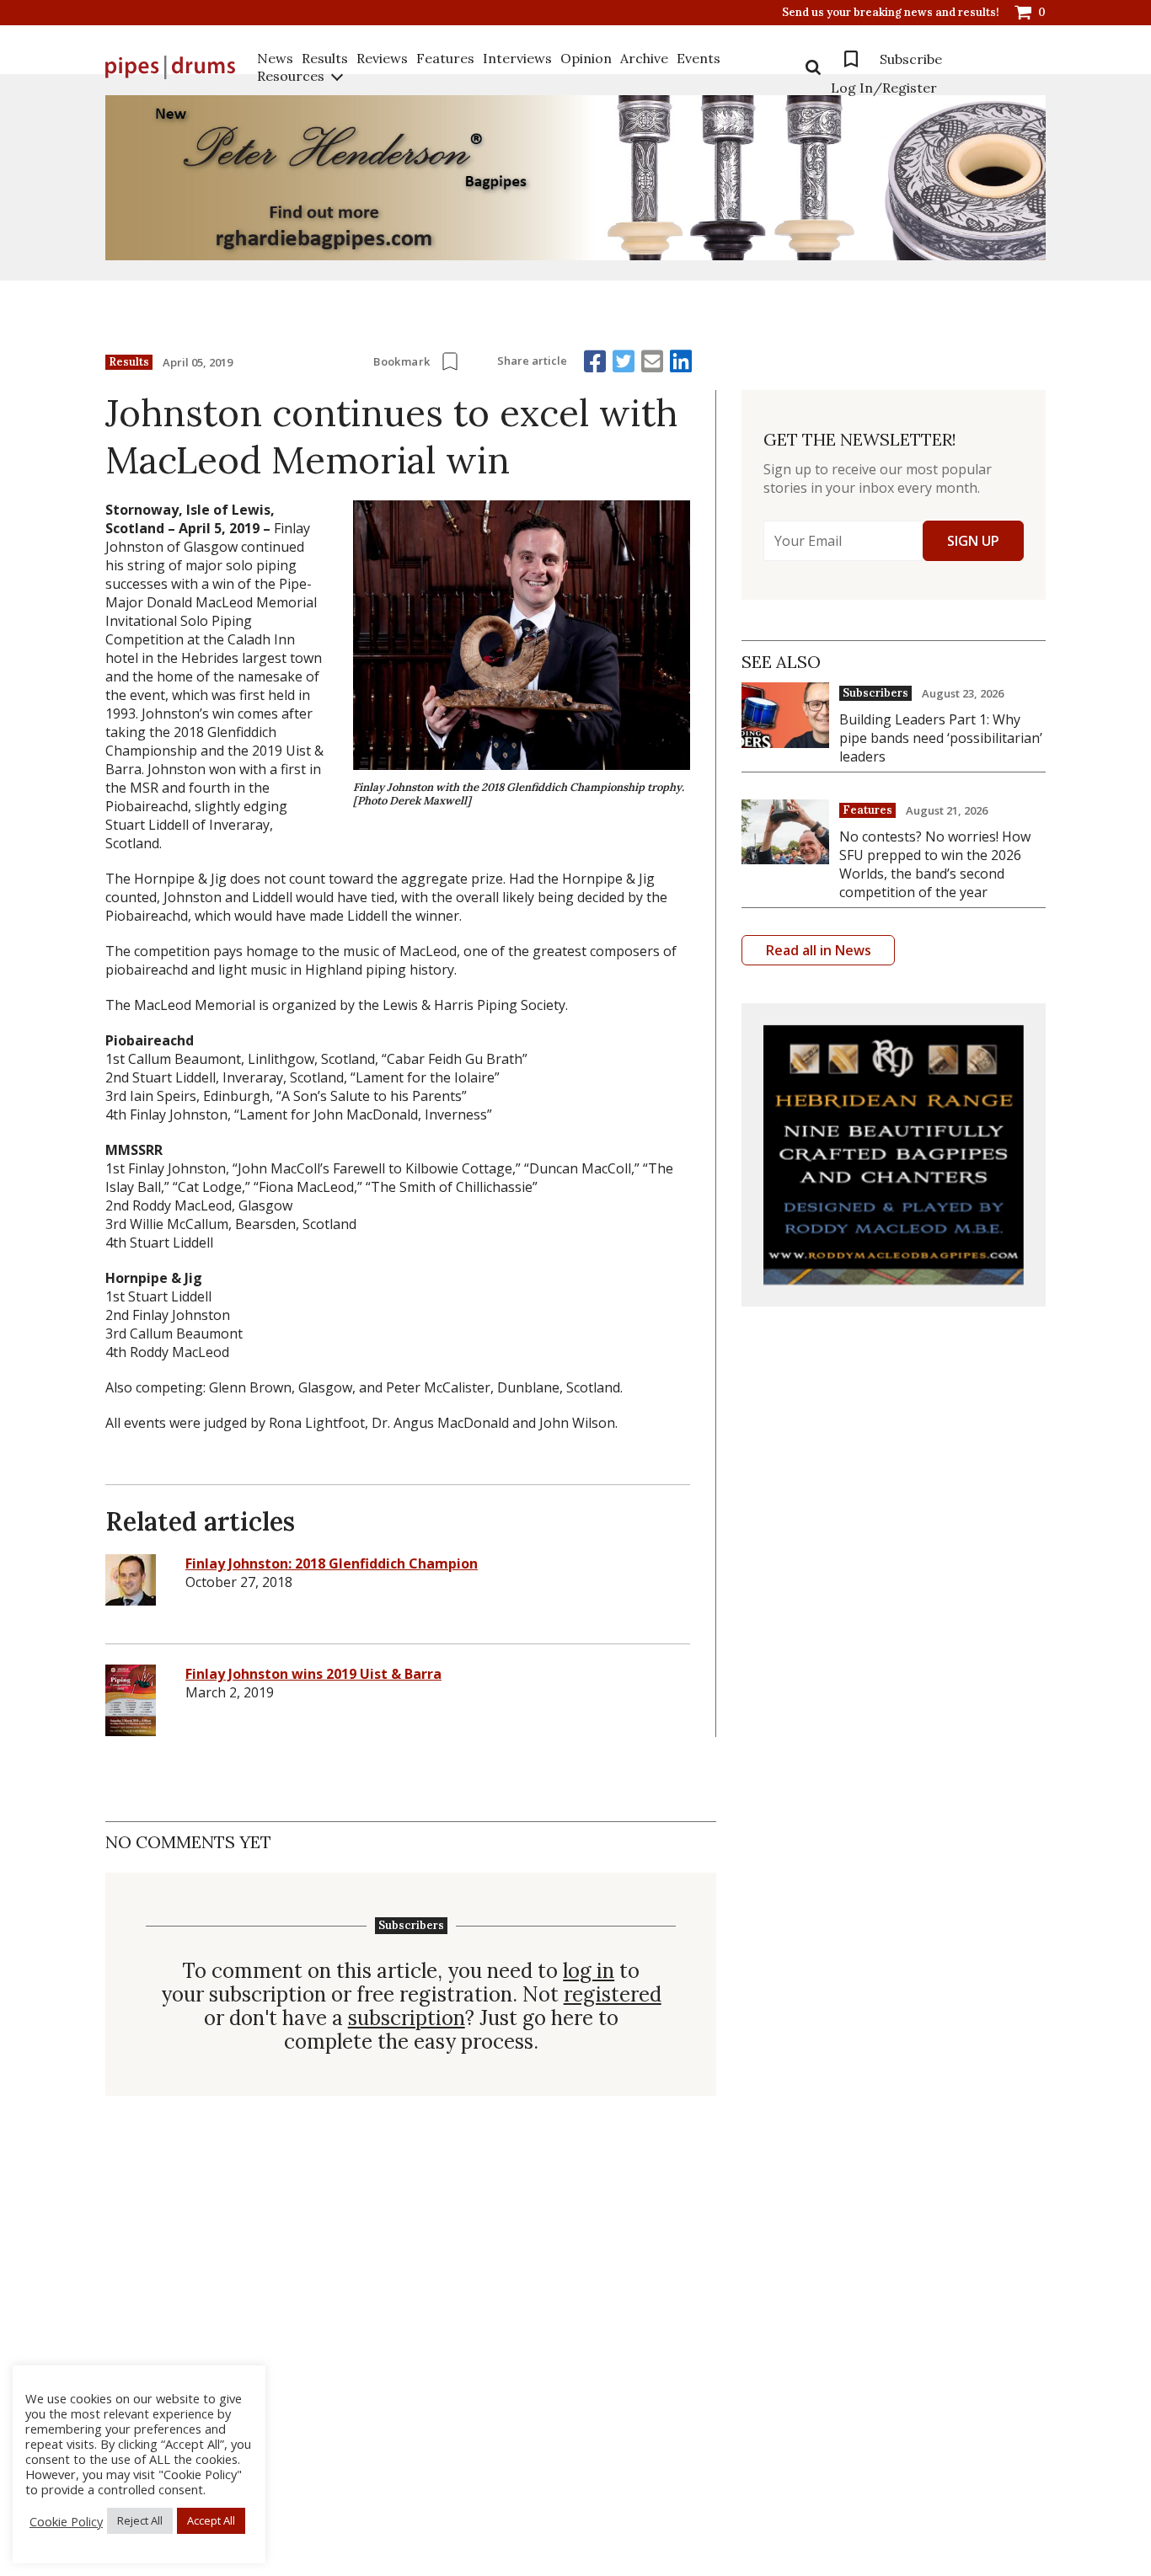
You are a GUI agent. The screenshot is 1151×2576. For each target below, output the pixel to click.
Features (445, 58)
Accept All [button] (211, 2520)
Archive (644, 58)
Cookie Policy (66, 2521)
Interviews (517, 58)
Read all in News (819, 950)
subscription (407, 2018)
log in (589, 1971)
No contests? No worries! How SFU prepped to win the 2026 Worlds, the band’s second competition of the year (935, 864)
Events (699, 58)
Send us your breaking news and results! (891, 13)
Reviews (382, 58)
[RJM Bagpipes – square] (894, 1155)
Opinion (586, 58)
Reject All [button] (140, 2520)
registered (613, 1995)
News (275, 58)
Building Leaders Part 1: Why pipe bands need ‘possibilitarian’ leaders (941, 738)
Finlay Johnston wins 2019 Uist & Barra (313, 1674)
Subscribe (911, 59)
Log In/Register (884, 88)
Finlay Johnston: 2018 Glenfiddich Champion (332, 1563)
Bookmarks (851, 59)
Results (325, 58)
